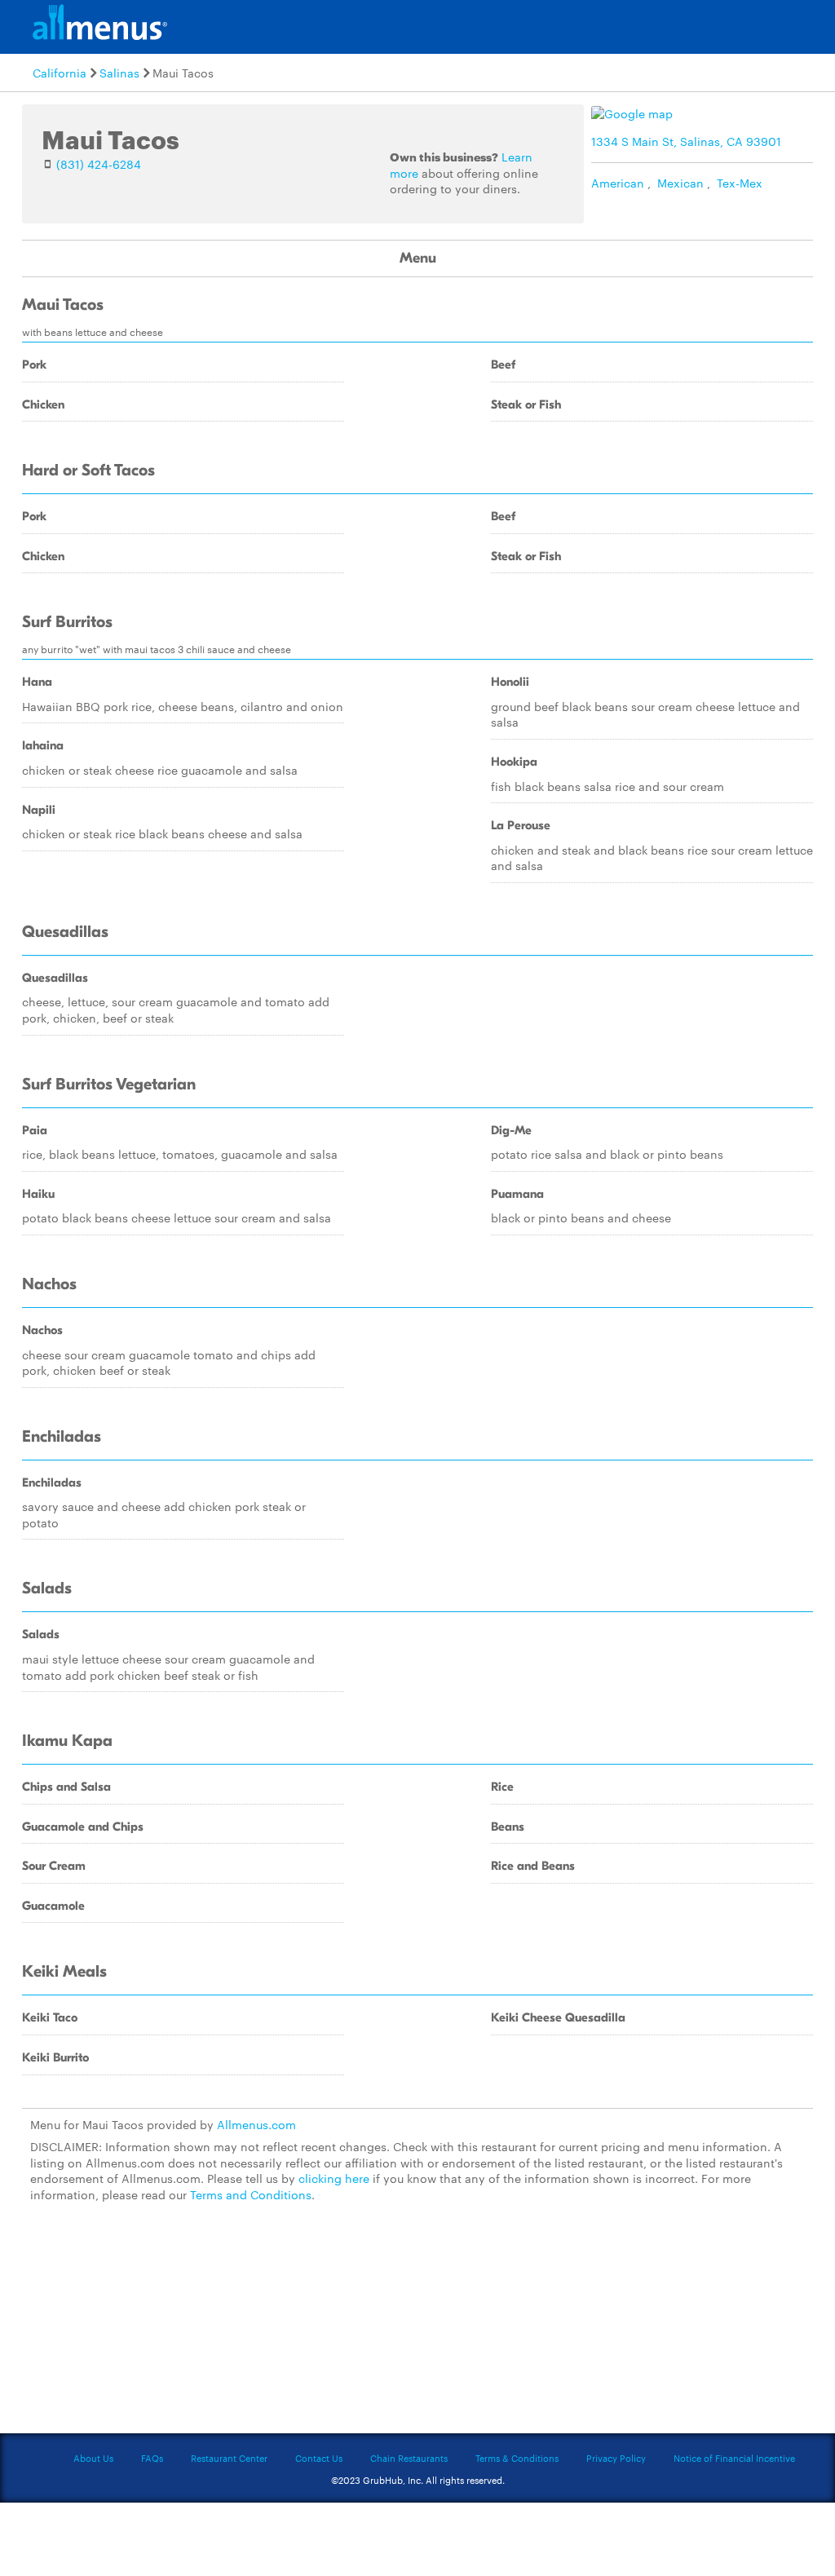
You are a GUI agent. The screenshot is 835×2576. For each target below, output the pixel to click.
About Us (93, 2458)
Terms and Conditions (251, 2194)
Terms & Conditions (517, 2458)
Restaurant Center (229, 2458)
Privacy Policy (616, 2458)
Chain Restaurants (409, 2458)
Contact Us (319, 2458)
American (618, 183)
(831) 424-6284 (99, 164)
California (60, 73)
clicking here (334, 2178)
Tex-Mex (740, 183)
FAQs (152, 2458)
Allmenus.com (256, 2124)
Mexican (680, 183)
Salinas (119, 73)
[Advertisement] (417, 2328)
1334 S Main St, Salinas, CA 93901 (686, 141)
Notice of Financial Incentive (734, 2458)
